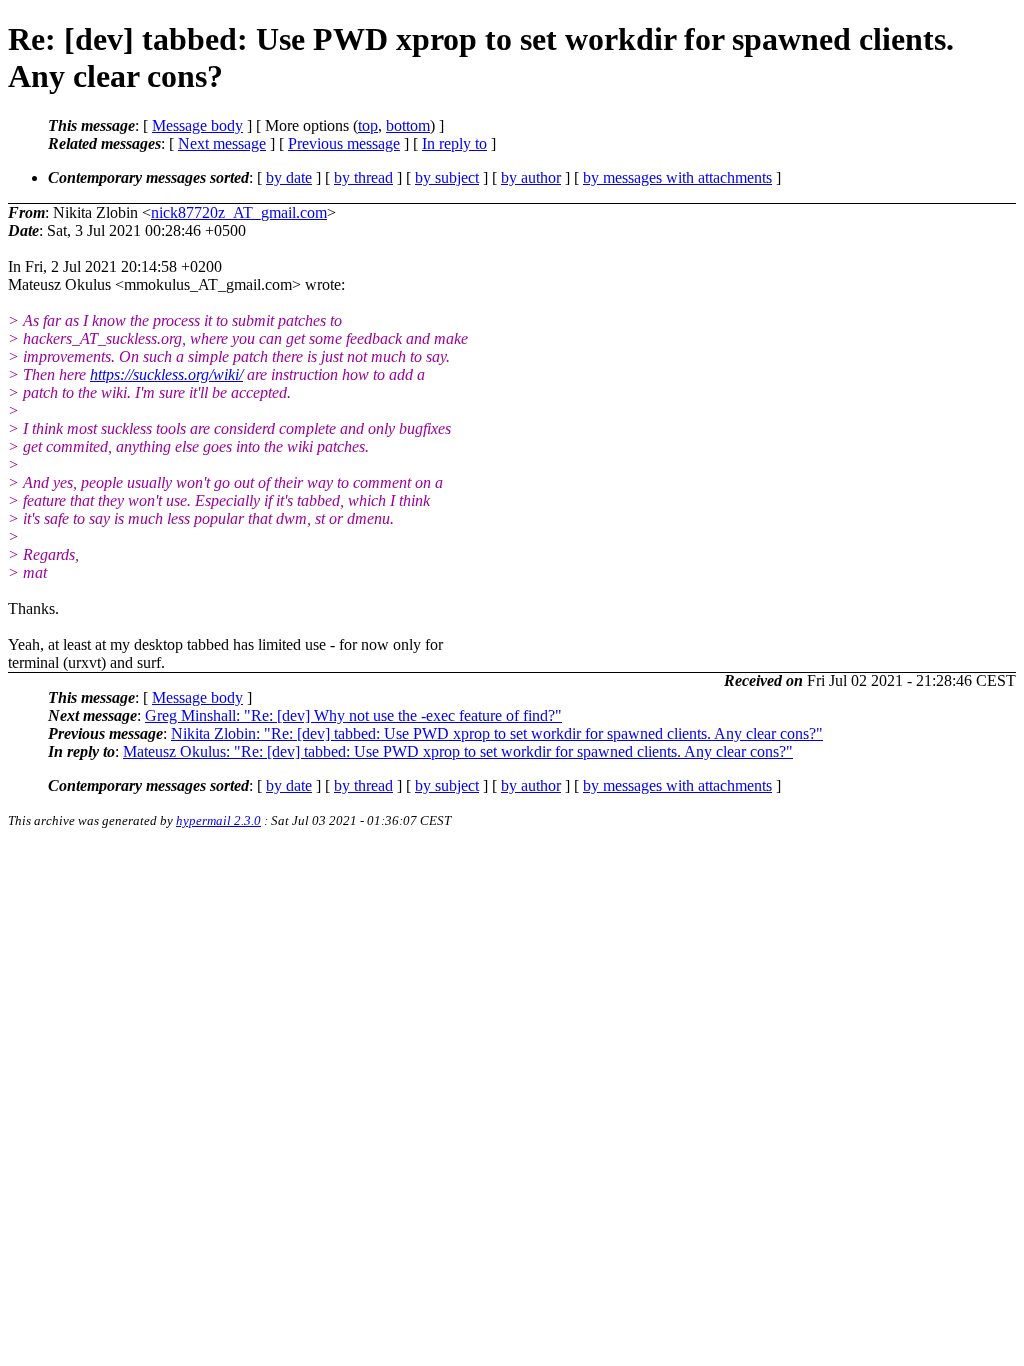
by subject (447, 177)
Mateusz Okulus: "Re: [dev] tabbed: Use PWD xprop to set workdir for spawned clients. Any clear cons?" (458, 751)
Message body (197, 125)
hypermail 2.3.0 (218, 820)
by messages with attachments (677, 177)
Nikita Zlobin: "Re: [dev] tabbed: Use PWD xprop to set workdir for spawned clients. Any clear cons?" (497, 733)
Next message (222, 143)
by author (531, 177)
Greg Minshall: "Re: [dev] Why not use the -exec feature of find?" (353, 715)
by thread (363, 177)
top (368, 125)
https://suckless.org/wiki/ (166, 374)
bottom (408, 125)
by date (289, 177)
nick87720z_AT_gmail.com (239, 212)
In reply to (454, 143)
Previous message (344, 143)
